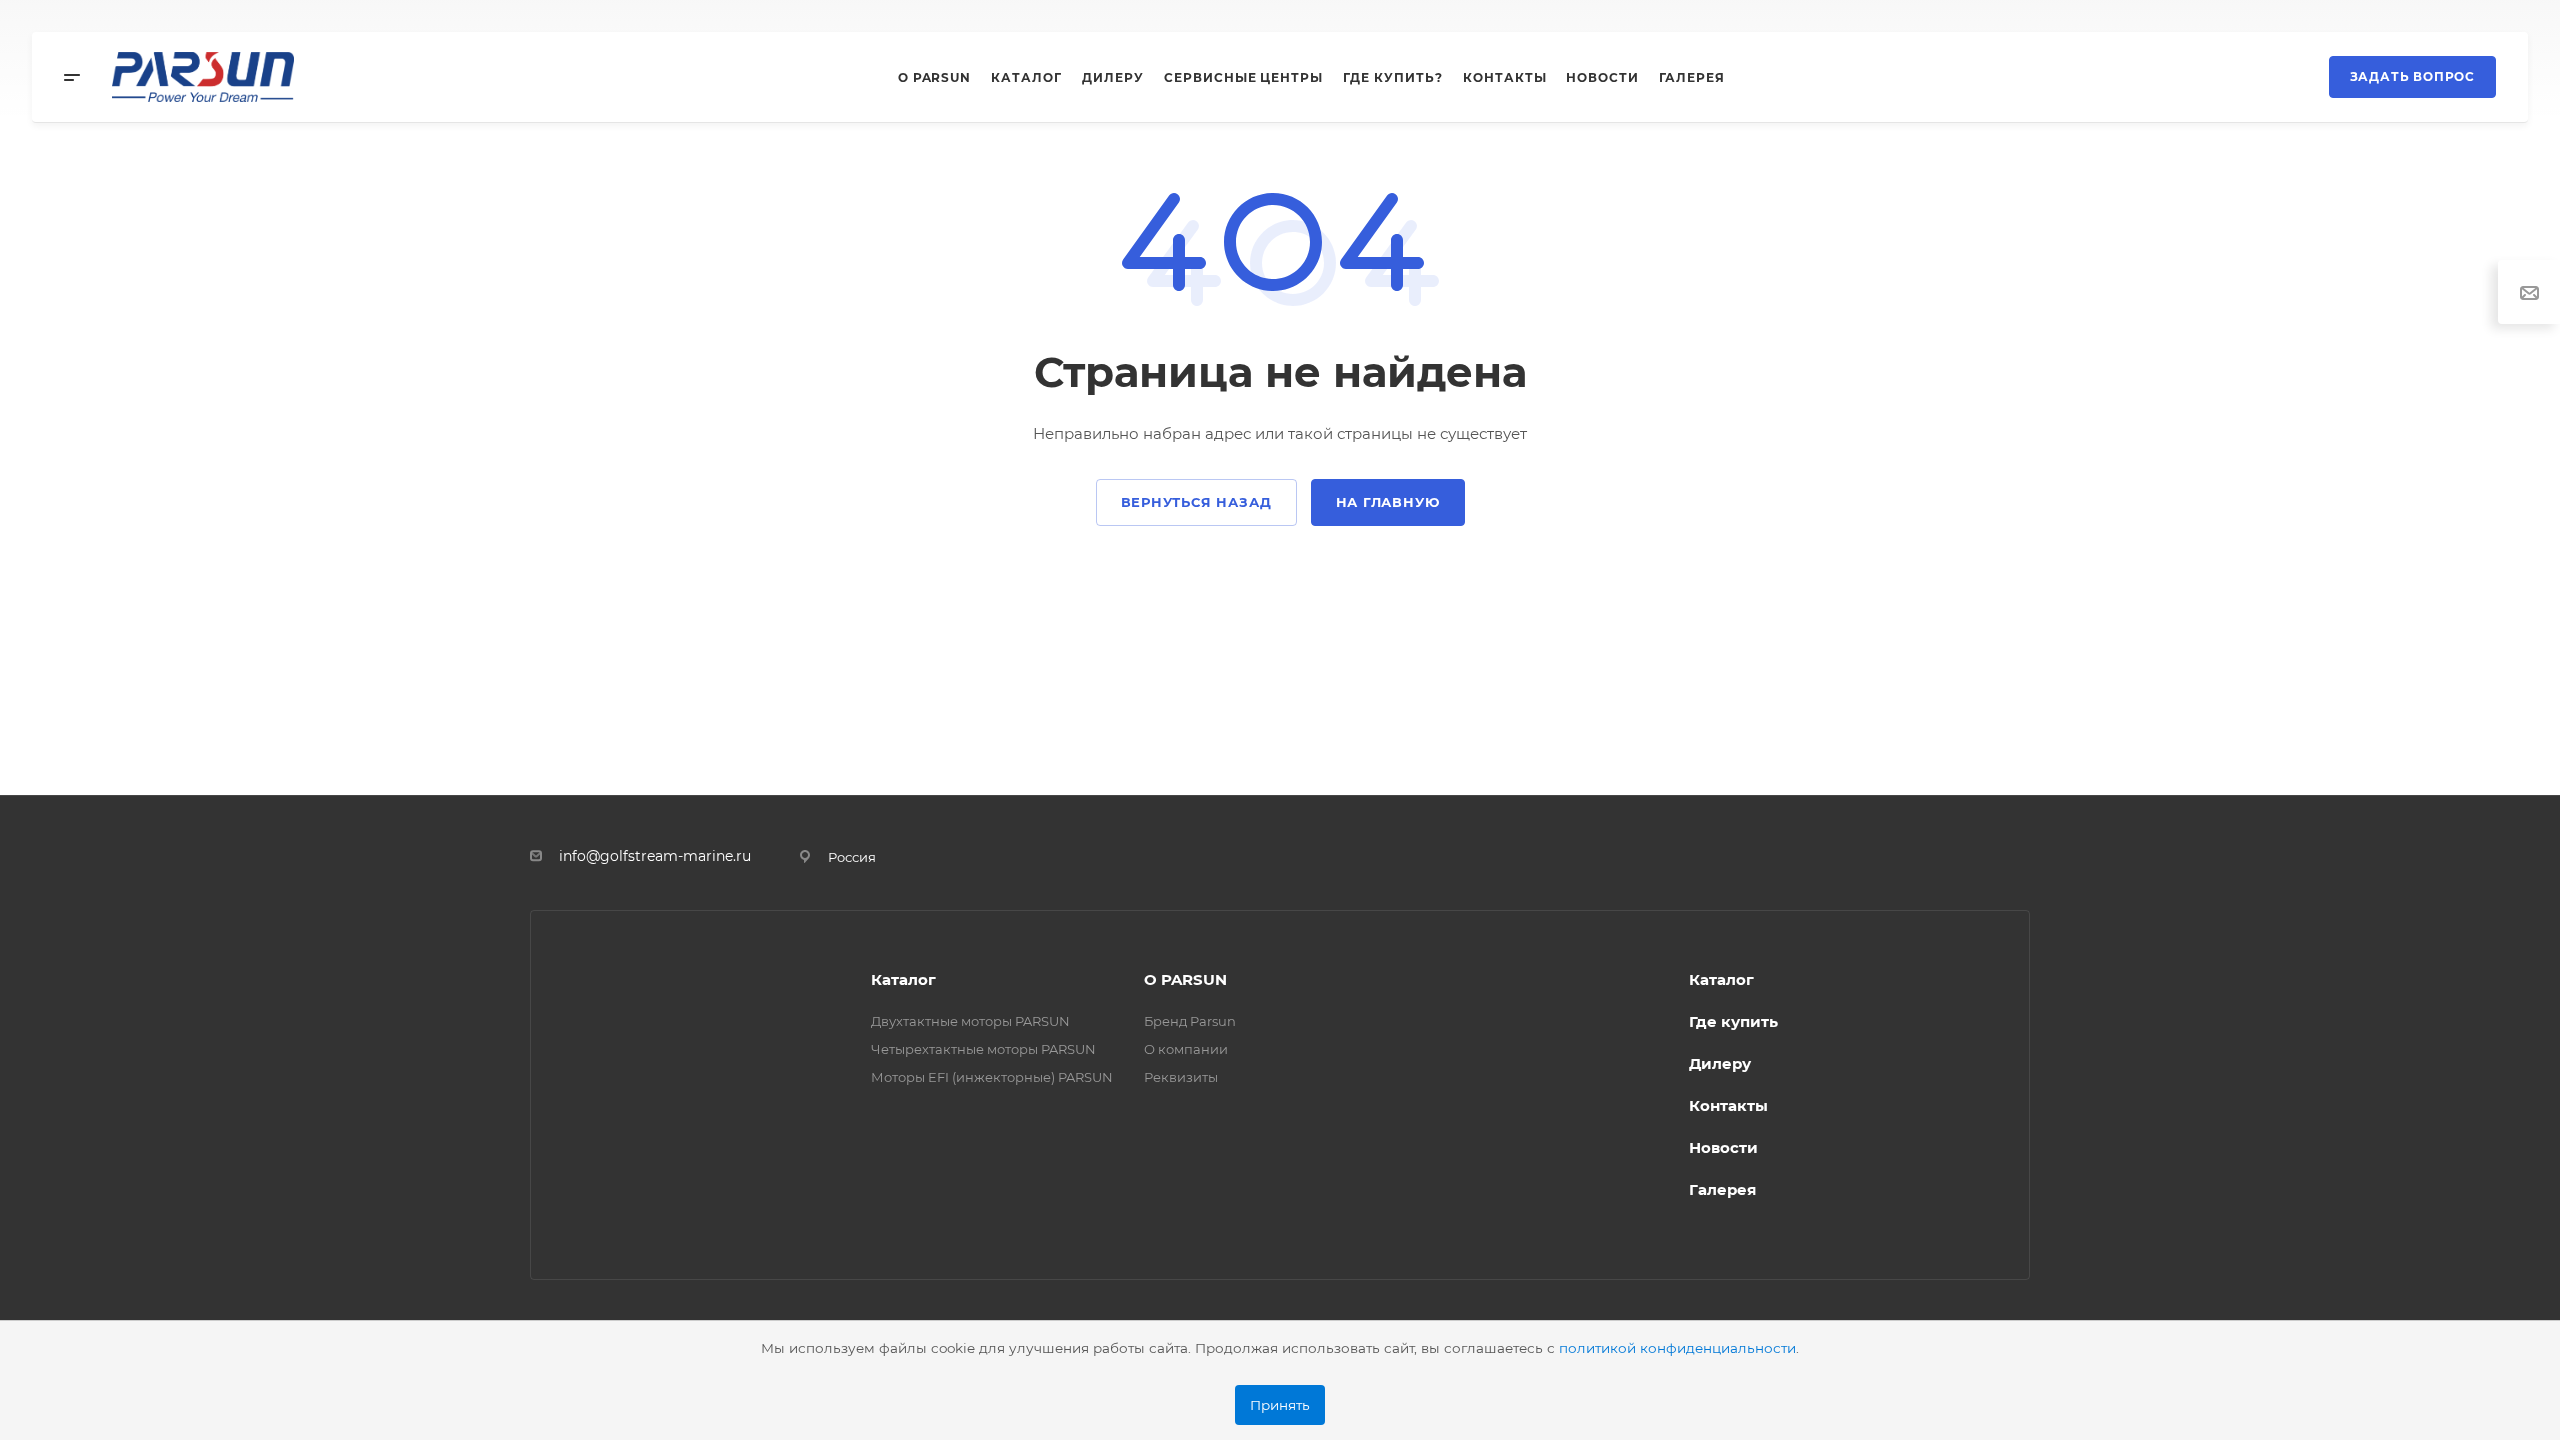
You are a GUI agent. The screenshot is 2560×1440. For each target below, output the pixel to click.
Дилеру (1720, 1063)
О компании (1186, 1049)
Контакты (1728, 1105)
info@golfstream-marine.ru (655, 856)
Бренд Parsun (1190, 1021)
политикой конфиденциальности (1677, 1348)
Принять (1280, 1405)
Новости (1723, 1147)
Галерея (1722, 1189)
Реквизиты (1181, 1077)
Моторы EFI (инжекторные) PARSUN (992, 1077)
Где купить (1733, 1021)
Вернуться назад (1196, 502)
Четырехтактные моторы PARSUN (983, 1049)
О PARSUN (1185, 979)
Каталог (903, 979)
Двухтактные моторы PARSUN (970, 1021)
